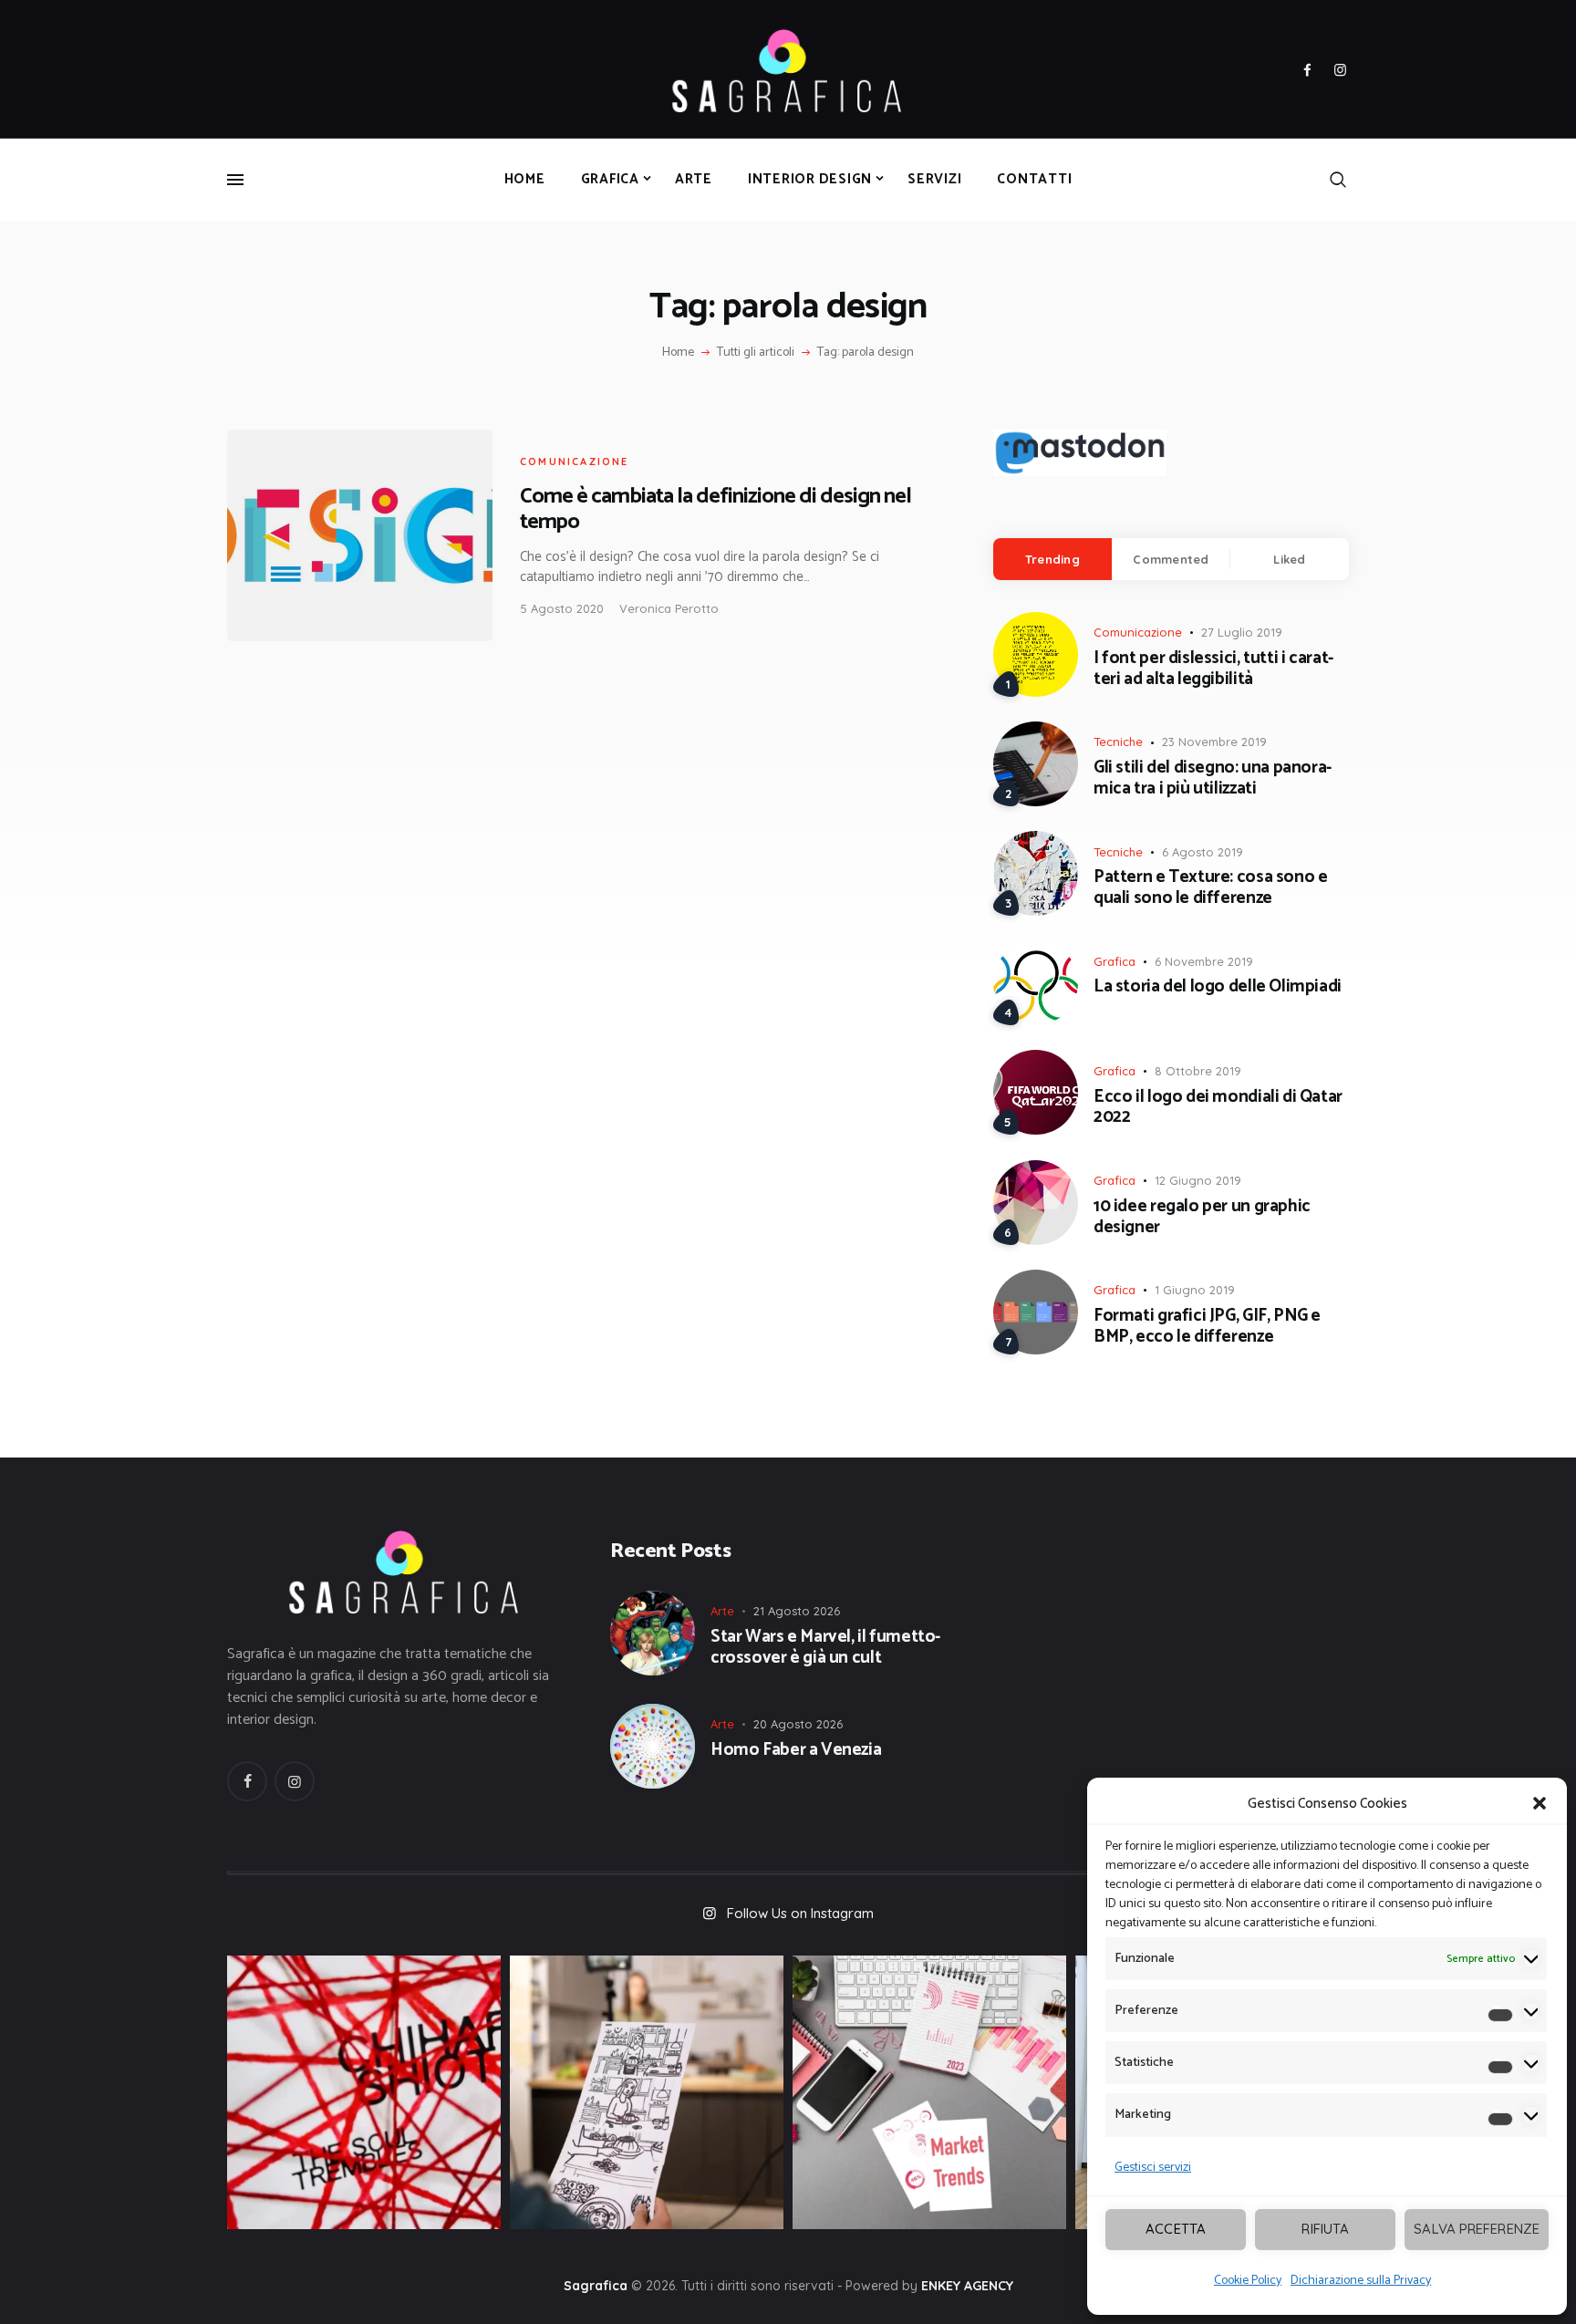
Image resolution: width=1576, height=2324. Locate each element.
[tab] (1052, 559)
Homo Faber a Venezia (796, 1751)
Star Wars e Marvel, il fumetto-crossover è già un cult (825, 1648)
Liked (1289, 559)
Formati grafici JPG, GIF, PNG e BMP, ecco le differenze (1207, 1327)
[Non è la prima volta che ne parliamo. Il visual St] (647, 2092)
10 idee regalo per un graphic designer (1202, 1218)
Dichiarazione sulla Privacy (1361, 2281)
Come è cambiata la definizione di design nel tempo (715, 509)
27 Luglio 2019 (1242, 632)
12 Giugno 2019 (1198, 1180)
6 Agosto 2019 (1203, 852)
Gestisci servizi (1153, 2168)
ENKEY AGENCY (967, 2286)
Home (678, 353)
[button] (1540, 1803)
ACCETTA (1176, 2229)
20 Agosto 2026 (798, 1724)
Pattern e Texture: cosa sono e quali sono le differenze (1210, 888)
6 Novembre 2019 (1204, 961)
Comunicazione (575, 462)
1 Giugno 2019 (1195, 1290)
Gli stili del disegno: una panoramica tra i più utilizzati (1213, 779)
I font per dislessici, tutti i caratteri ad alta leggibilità (1213, 669)
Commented (1171, 559)
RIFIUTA (1325, 2229)
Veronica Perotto (669, 608)
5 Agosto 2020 (562, 608)
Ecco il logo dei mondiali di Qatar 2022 (1218, 1108)
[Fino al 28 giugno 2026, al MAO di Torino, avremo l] (364, 2092)
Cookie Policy (1248, 2281)
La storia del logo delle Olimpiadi (1218, 987)
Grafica (1115, 961)
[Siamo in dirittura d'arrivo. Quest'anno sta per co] (929, 2092)
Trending (1052, 559)
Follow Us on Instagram (800, 1913)
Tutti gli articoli (756, 353)
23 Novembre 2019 (1214, 742)
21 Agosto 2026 (797, 1611)
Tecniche (1118, 742)
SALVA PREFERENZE (1477, 2229)
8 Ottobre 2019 (1198, 1071)
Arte (722, 1611)
